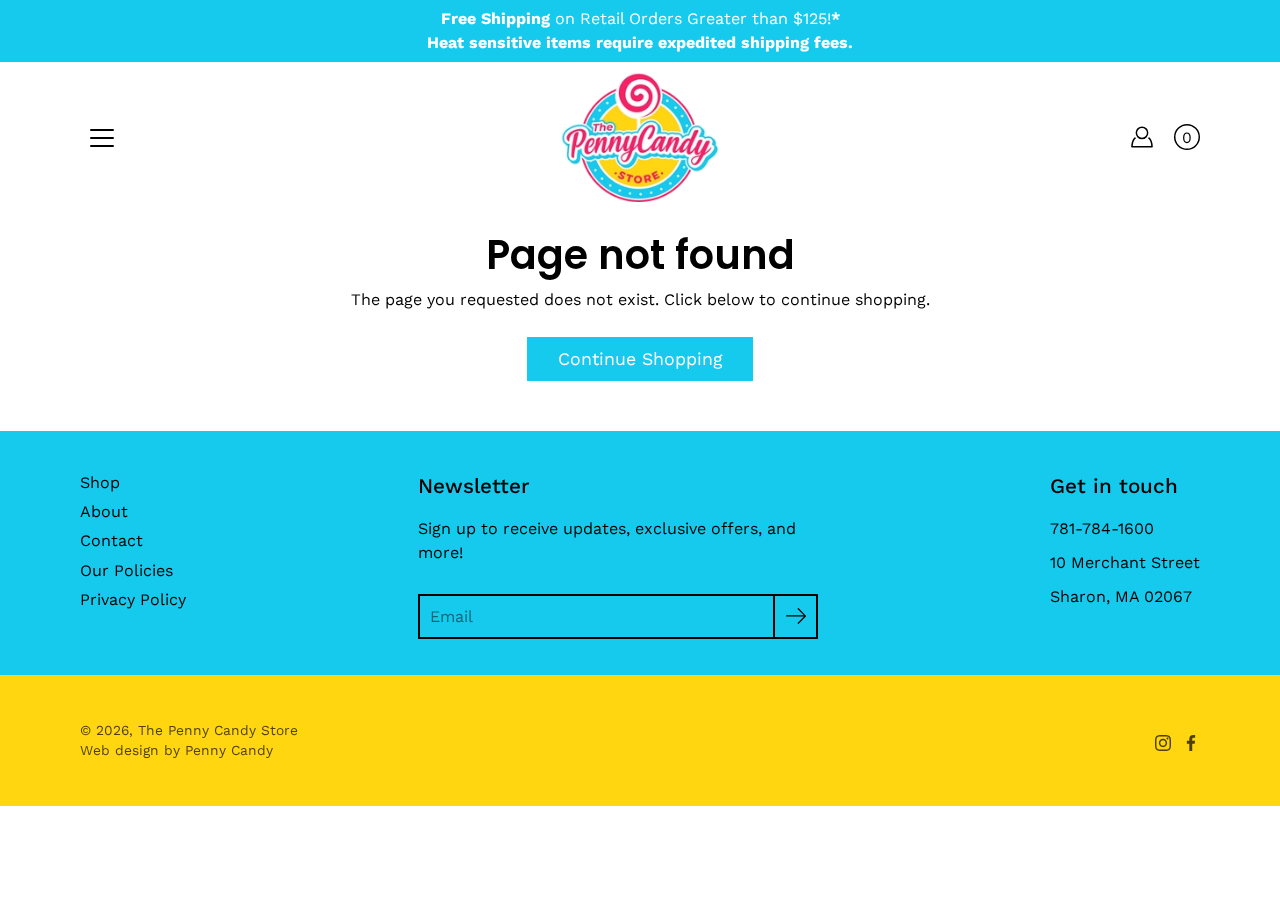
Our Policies (126, 570)
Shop (100, 482)
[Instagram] (1163, 743)
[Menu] (102, 138)
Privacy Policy (133, 599)
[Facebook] (1191, 743)
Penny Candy (229, 750)
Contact (111, 540)
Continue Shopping (640, 359)
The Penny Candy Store (218, 730)
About (104, 511)
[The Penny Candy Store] (640, 137)
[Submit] (795, 616)
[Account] (1142, 137)
